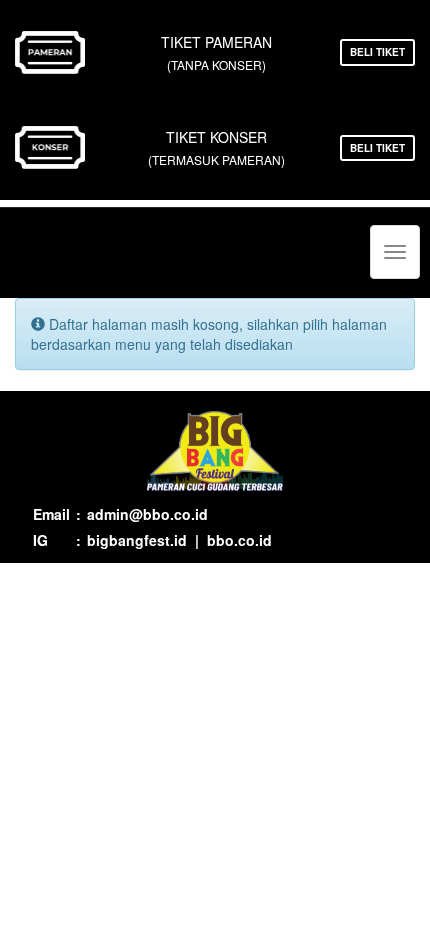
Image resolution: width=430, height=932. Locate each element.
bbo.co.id (239, 540)
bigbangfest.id (137, 540)
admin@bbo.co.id (147, 514)
